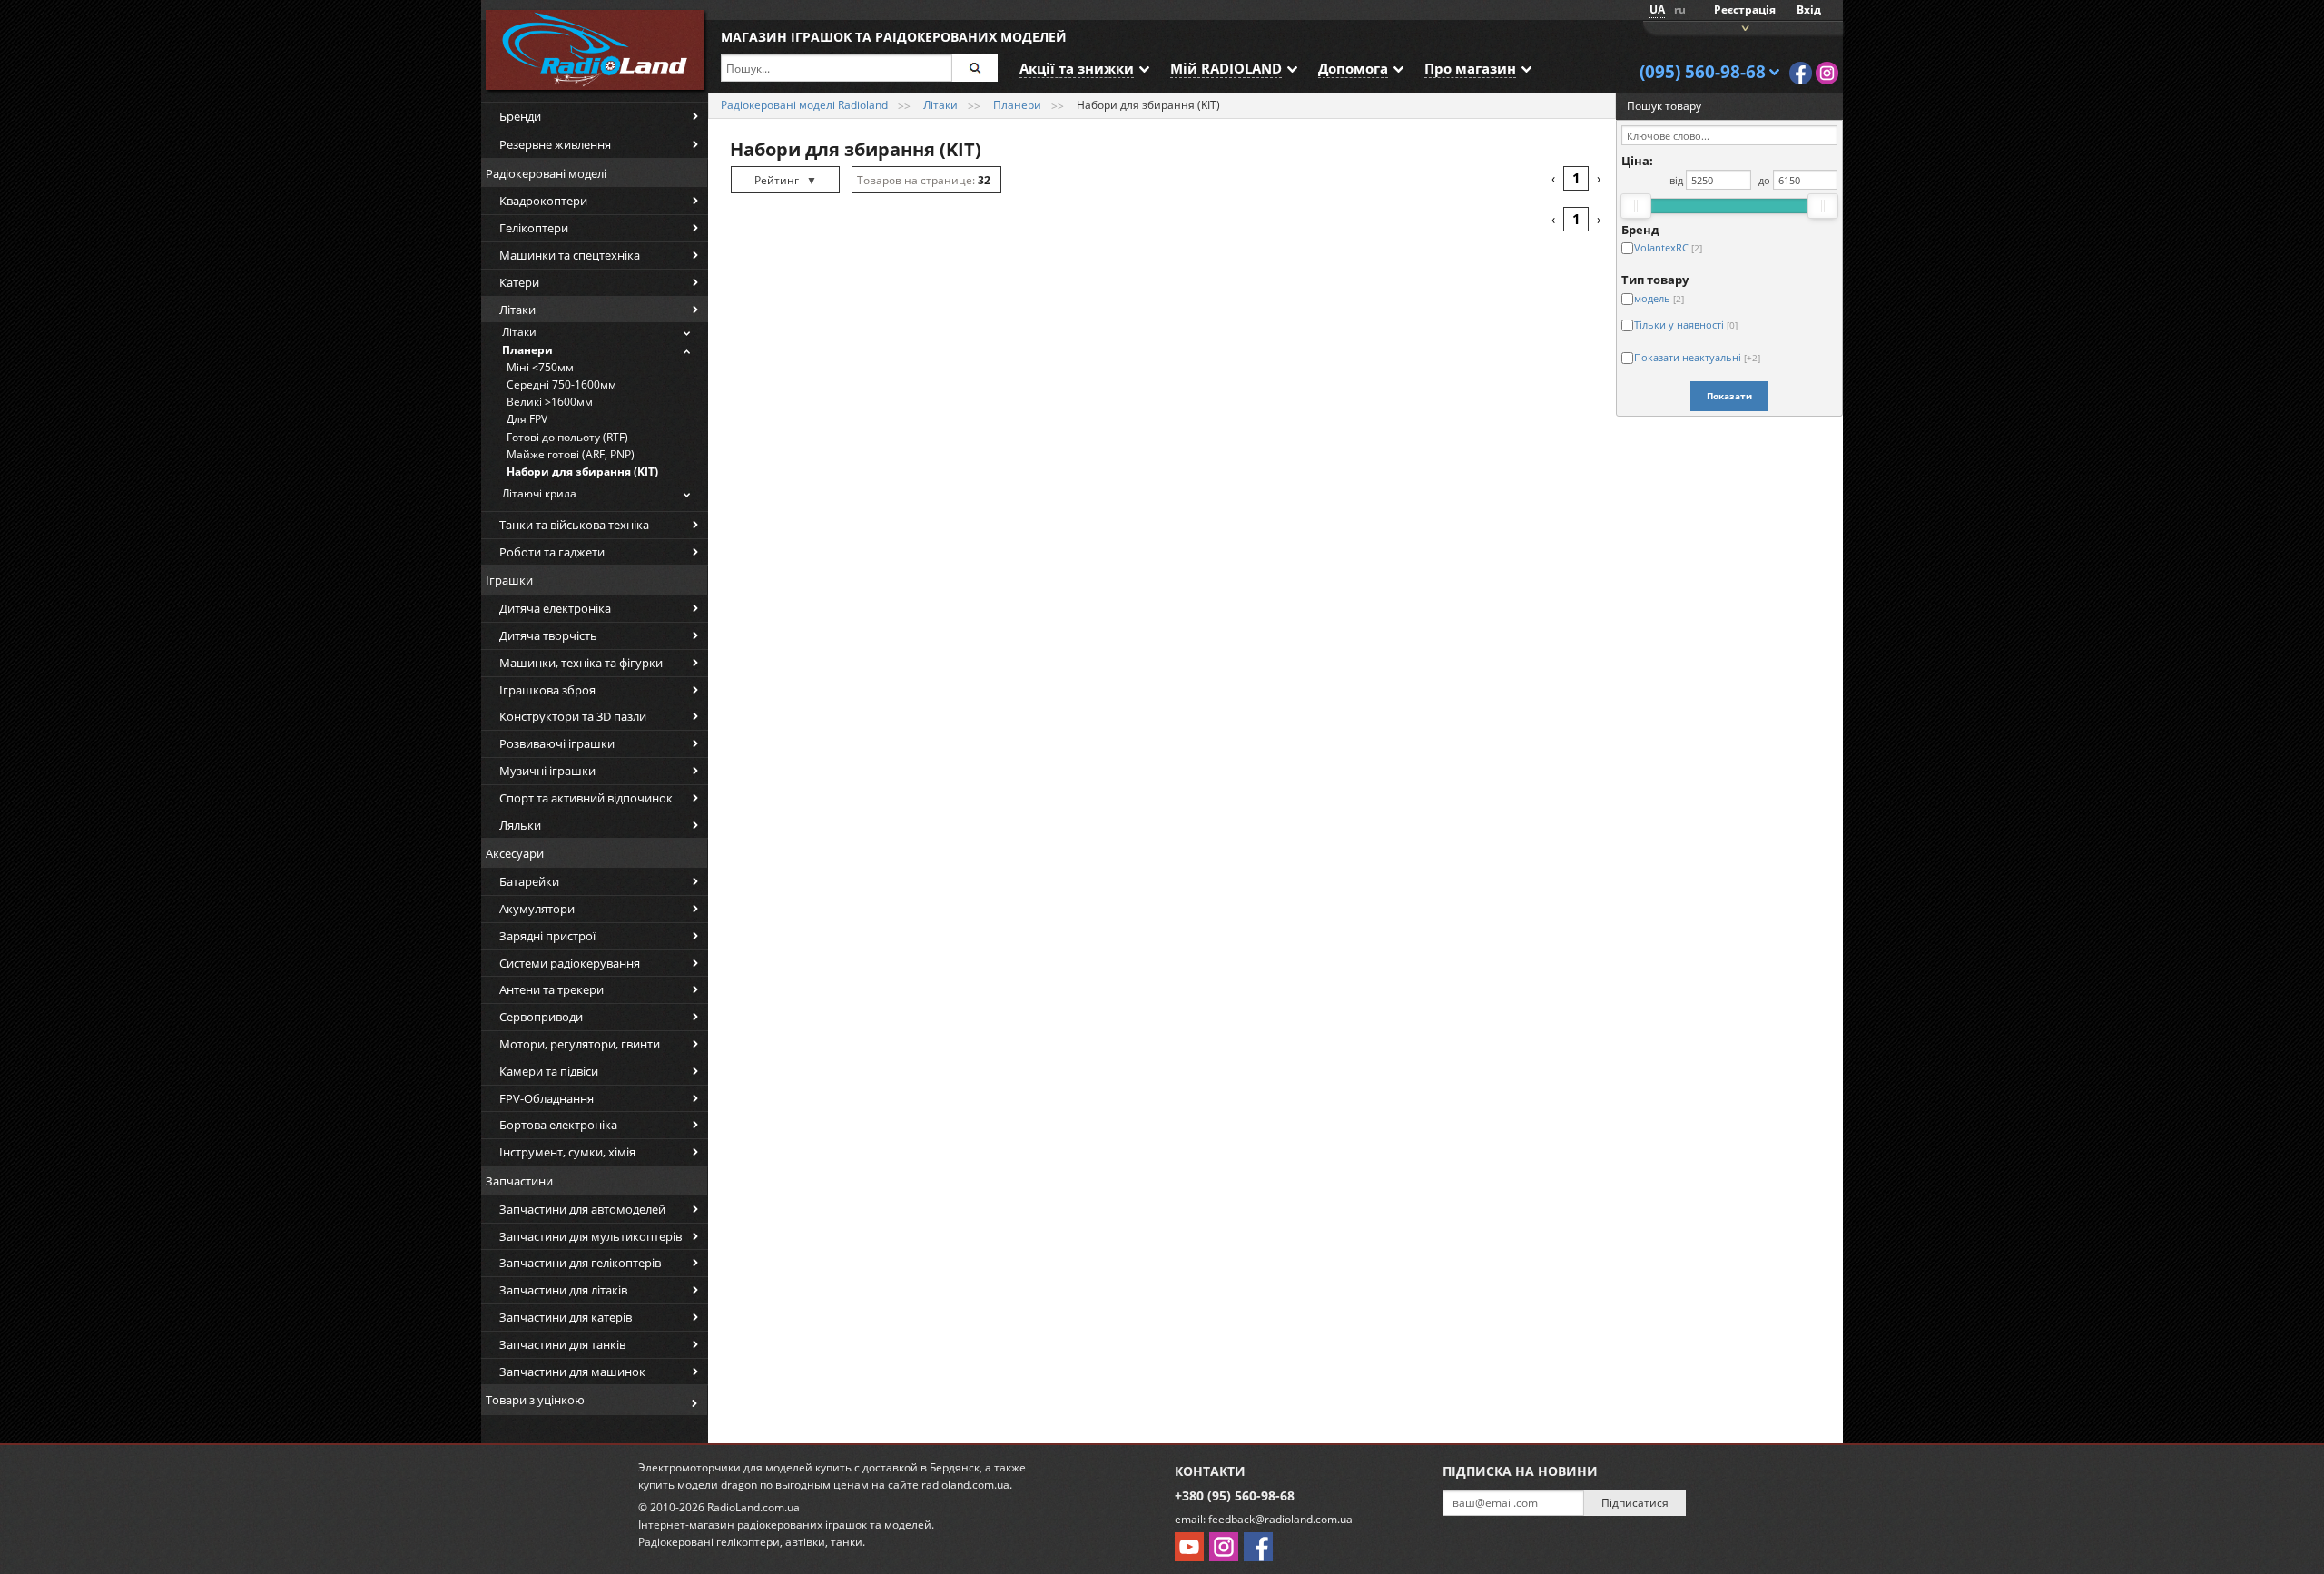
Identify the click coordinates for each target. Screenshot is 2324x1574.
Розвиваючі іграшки (557, 743)
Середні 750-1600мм (561, 384)
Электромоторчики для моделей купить (745, 1467)
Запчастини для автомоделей (582, 1209)
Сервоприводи (541, 1017)
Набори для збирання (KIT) (582, 472)
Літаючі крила (539, 493)
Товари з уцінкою (535, 1400)
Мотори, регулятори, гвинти (580, 1044)
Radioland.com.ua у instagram (1827, 73)
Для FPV (527, 419)
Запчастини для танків (562, 1344)
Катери (519, 282)
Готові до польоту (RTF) (567, 437)
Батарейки (529, 881)
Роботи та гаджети (552, 552)
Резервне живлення (555, 144)
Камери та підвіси (549, 1071)
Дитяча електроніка (555, 608)
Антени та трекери (551, 989)
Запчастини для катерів (566, 1317)
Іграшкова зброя (547, 690)
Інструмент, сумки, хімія (567, 1152)
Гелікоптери (534, 228)
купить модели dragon (698, 1485)
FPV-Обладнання (547, 1098)
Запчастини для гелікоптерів (580, 1263)
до (1764, 180)
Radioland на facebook (1801, 73)
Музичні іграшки (547, 771)
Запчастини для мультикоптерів (591, 1236)
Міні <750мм (540, 367)
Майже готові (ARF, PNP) (571, 454)
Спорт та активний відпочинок (586, 798)
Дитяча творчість (548, 635)
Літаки (517, 310)
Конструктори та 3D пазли (573, 716)
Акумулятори (537, 909)
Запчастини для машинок (572, 1372)
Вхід (1809, 10)
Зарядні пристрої (547, 936)
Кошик (1743, 27)
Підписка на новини (1520, 1471)
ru (1680, 10)
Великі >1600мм (550, 402)
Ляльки (520, 825)
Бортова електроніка (558, 1125)
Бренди (520, 116)
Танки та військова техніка (574, 525)
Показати (1729, 396)
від (1676, 180)
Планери (527, 350)
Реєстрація (1745, 10)
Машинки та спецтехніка (570, 255)
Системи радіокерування (570, 963)
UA (1657, 10)
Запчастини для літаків (563, 1290)
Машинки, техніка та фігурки (581, 663)
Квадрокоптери (543, 201)
